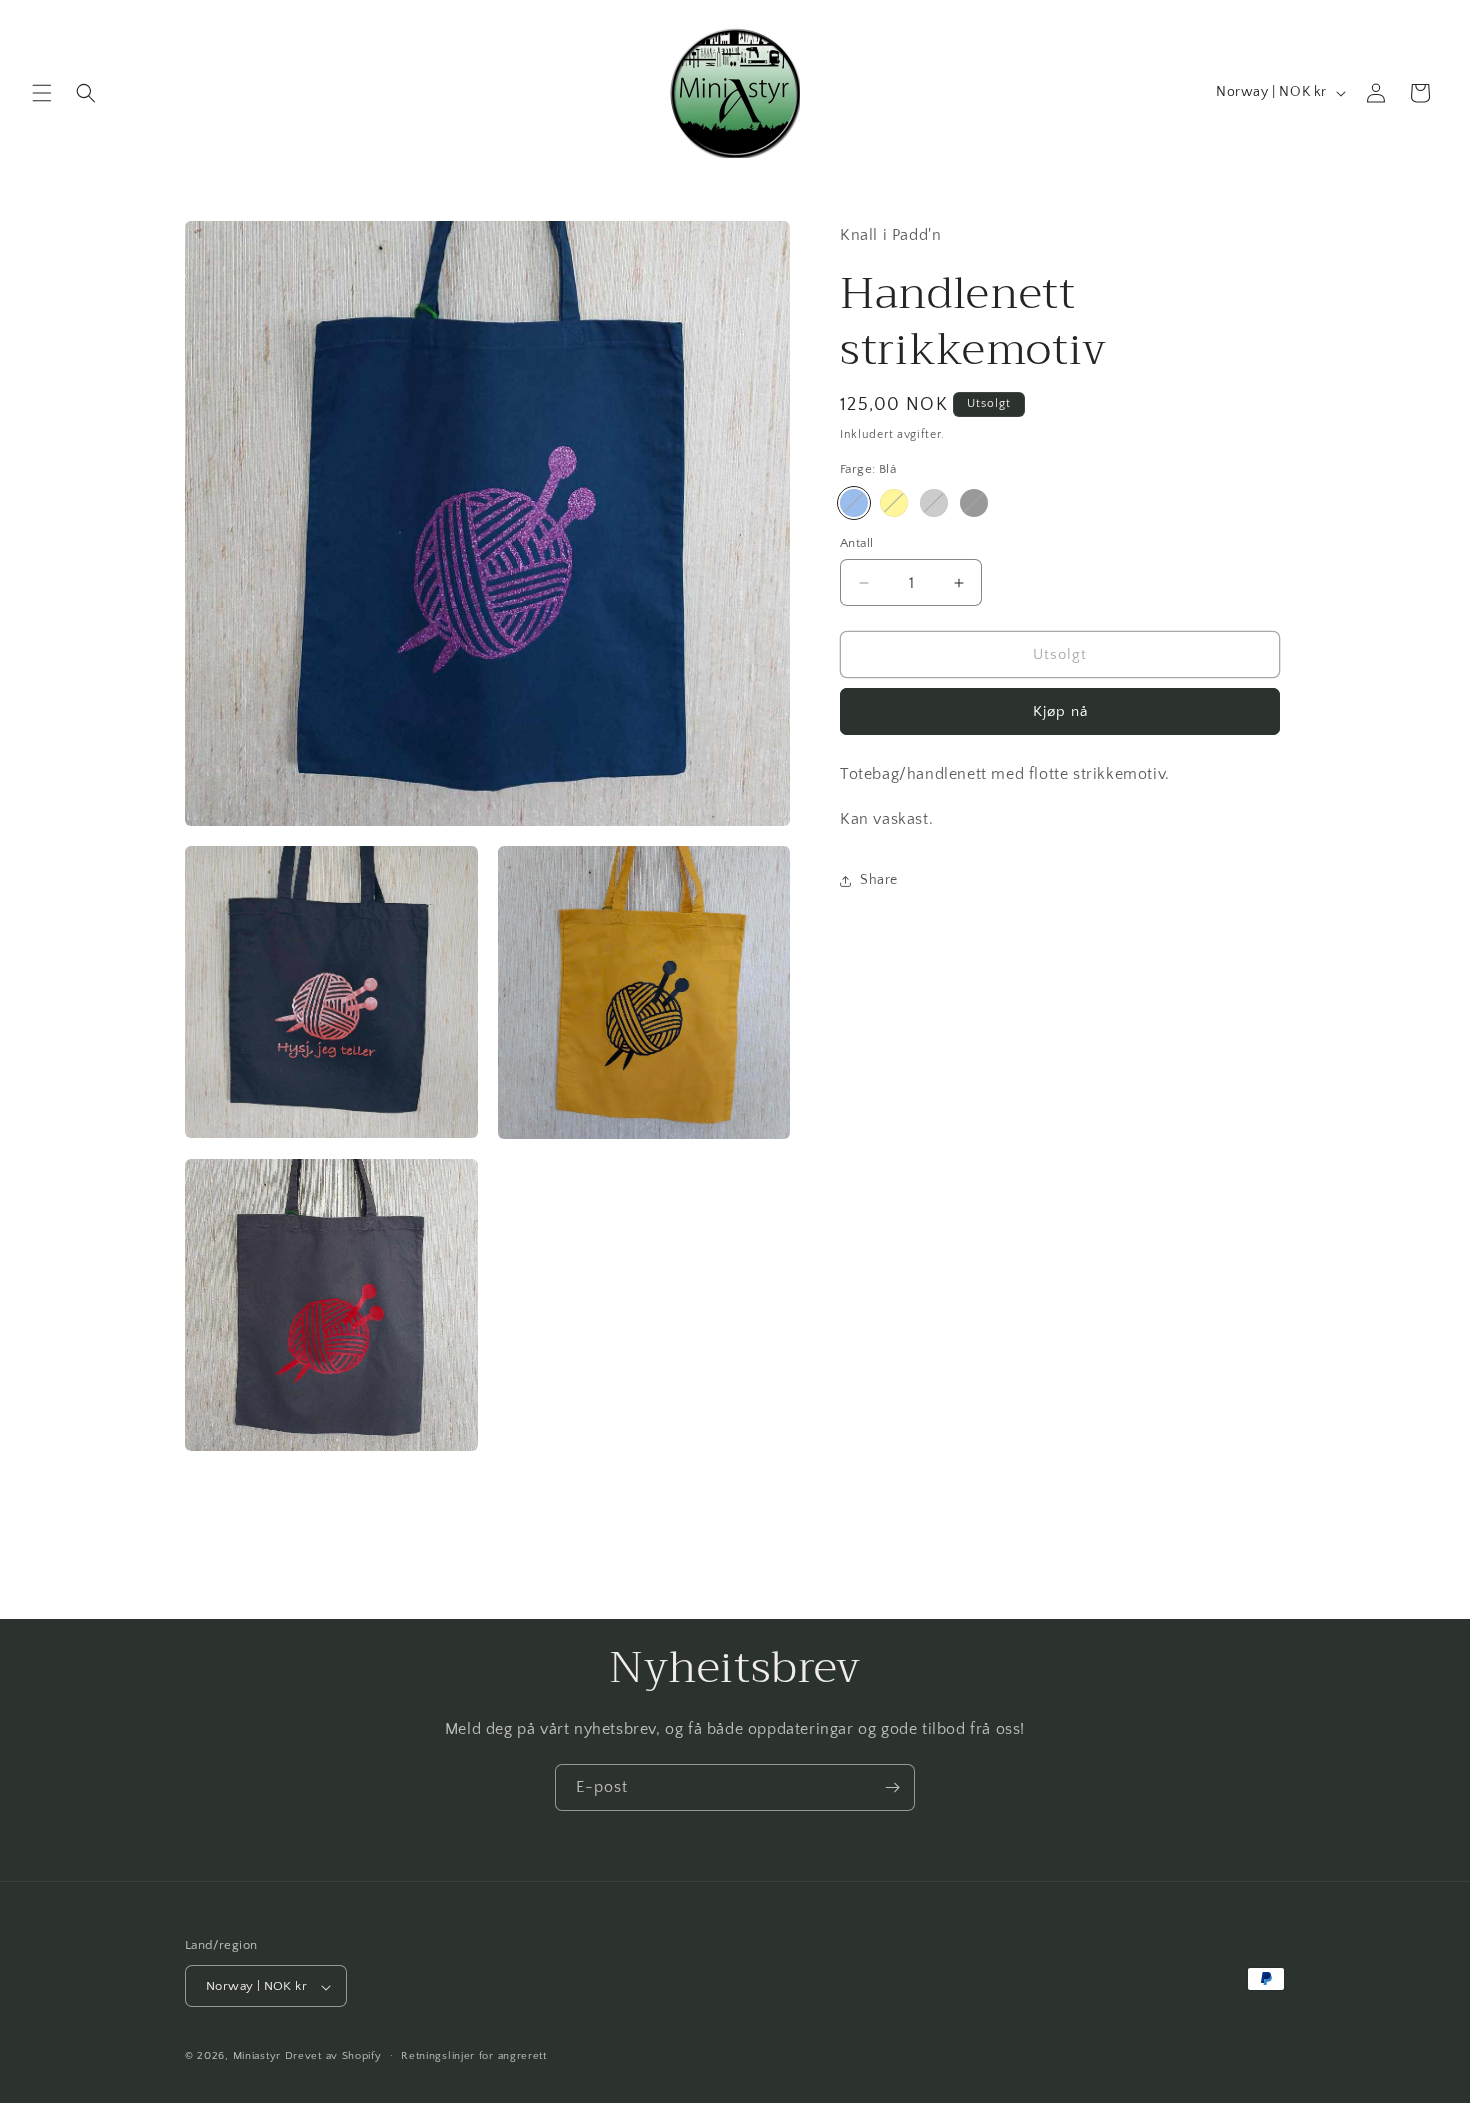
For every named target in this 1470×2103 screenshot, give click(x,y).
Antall (856, 543)
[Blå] (854, 503)
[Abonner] (892, 1787)
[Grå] (934, 503)
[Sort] (974, 503)
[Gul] (894, 503)
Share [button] (879, 880)
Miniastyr (257, 2057)
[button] (42, 93)
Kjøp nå (1060, 711)
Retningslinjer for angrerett (474, 2056)
